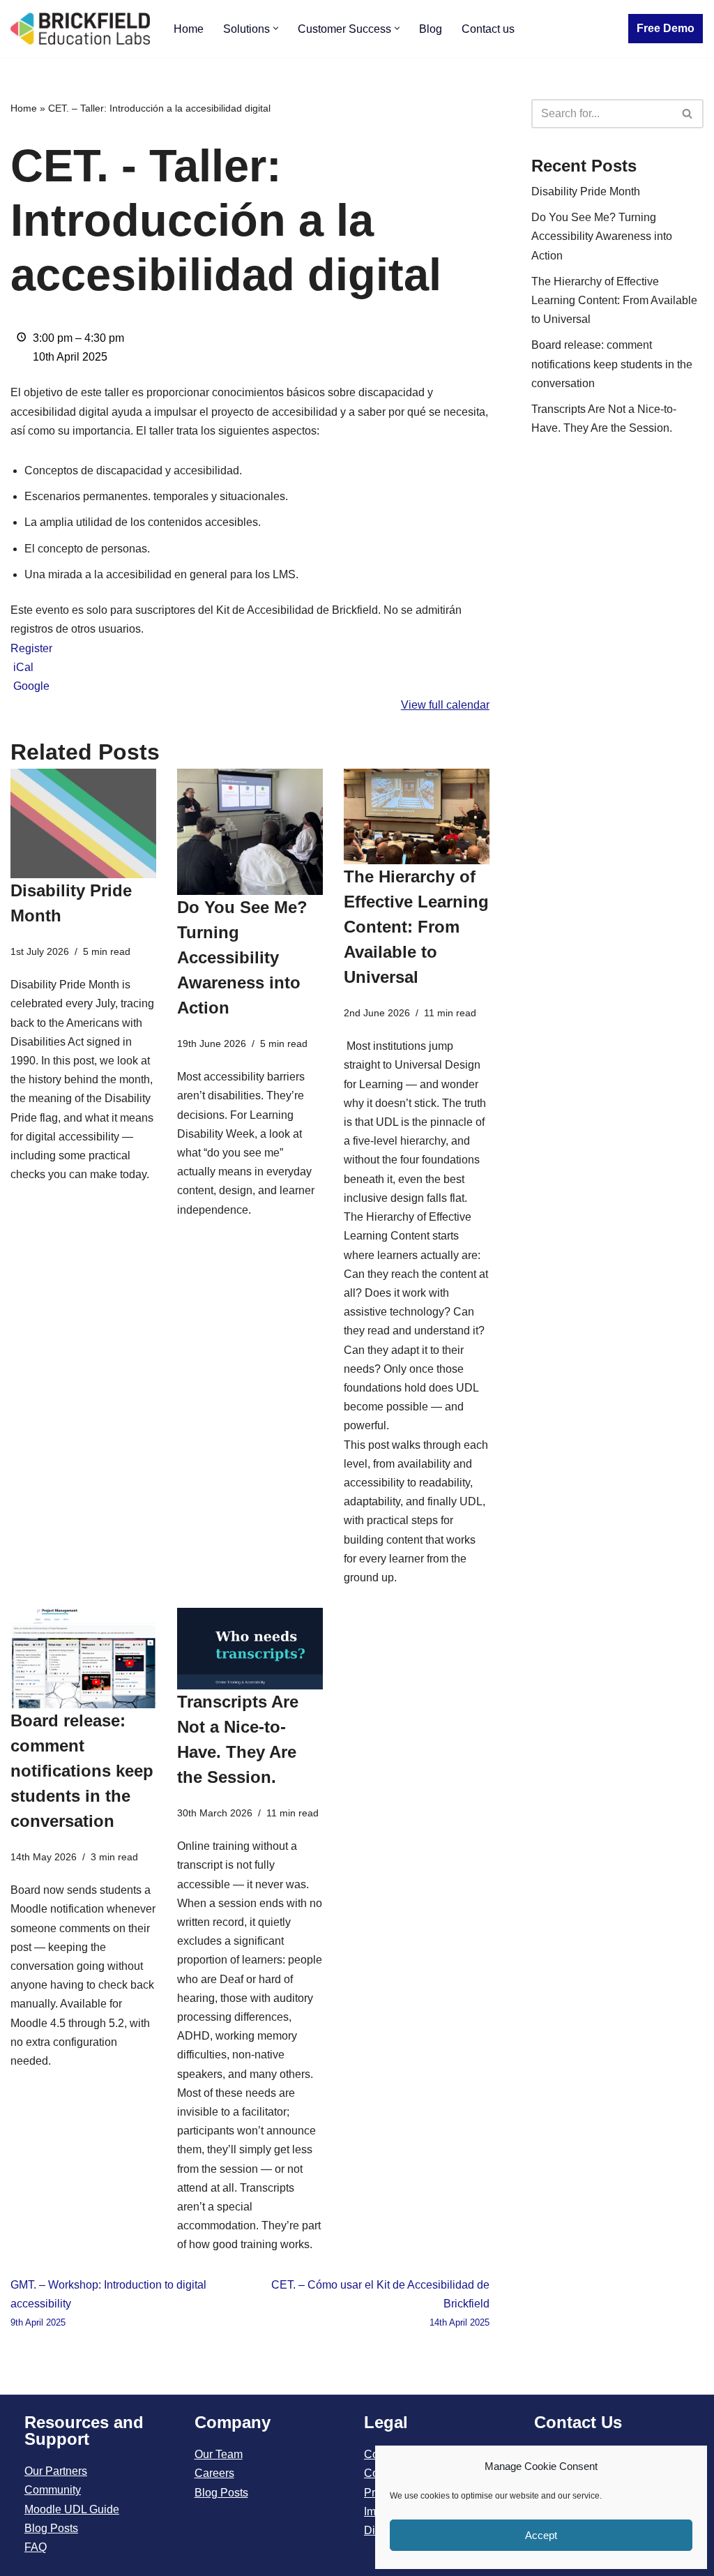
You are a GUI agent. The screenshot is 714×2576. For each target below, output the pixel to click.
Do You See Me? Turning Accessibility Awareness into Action (242, 957)
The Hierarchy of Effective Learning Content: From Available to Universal (416, 927)
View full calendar (445, 705)
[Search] (688, 114)
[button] (276, 28)
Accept (541, 2535)
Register (31, 648)
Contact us (488, 29)
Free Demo (666, 28)
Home (189, 29)
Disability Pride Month (586, 191)
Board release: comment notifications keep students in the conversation (82, 1771)
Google (31, 686)
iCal (23, 667)
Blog (431, 29)
